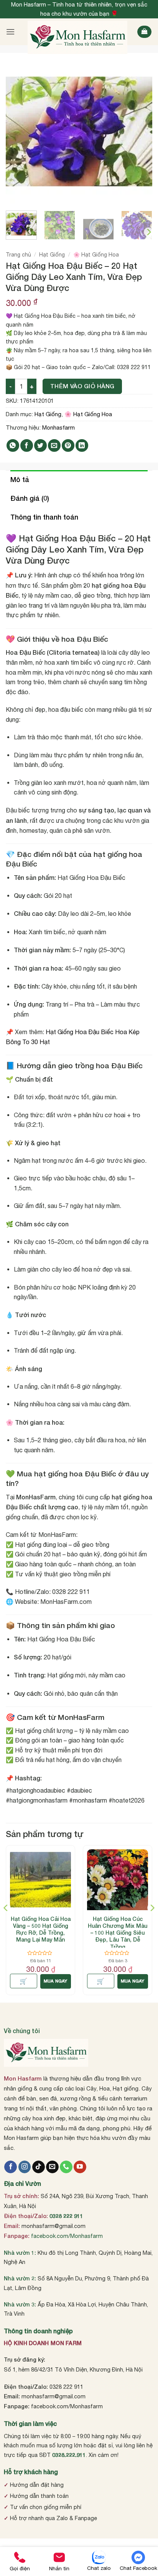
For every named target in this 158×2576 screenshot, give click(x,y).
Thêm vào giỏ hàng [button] (24, 1981)
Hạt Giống (52, 255)
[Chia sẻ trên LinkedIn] (82, 445)
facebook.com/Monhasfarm (67, 2236)
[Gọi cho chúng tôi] (66, 2167)
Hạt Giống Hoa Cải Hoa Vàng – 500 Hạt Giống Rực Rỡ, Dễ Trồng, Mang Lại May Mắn (41, 1929)
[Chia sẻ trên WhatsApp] (13, 445)
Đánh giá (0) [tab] (30, 498)
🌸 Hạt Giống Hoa (96, 255)
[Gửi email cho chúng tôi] (52, 2167)
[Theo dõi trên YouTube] (80, 2167)
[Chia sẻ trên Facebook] (27, 445)
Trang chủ (18, 255)
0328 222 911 (66, 2216)
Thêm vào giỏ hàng (82, 386)
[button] (10, 32)
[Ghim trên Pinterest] (68, 445)
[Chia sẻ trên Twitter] (40, 445)
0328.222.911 (69, 2455)
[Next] (140, 132)
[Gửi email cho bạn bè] (54, 445)
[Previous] (18, 132)
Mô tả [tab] (20, 479)
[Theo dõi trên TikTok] (39, 2167)
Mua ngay (56, 1981)
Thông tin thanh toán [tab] (44, 517)
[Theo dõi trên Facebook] (11, 2167)
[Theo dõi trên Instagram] (25, 2167)
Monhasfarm (58, 427)
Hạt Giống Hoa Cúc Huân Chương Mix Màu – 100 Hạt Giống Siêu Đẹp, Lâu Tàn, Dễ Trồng (118, 1933)
